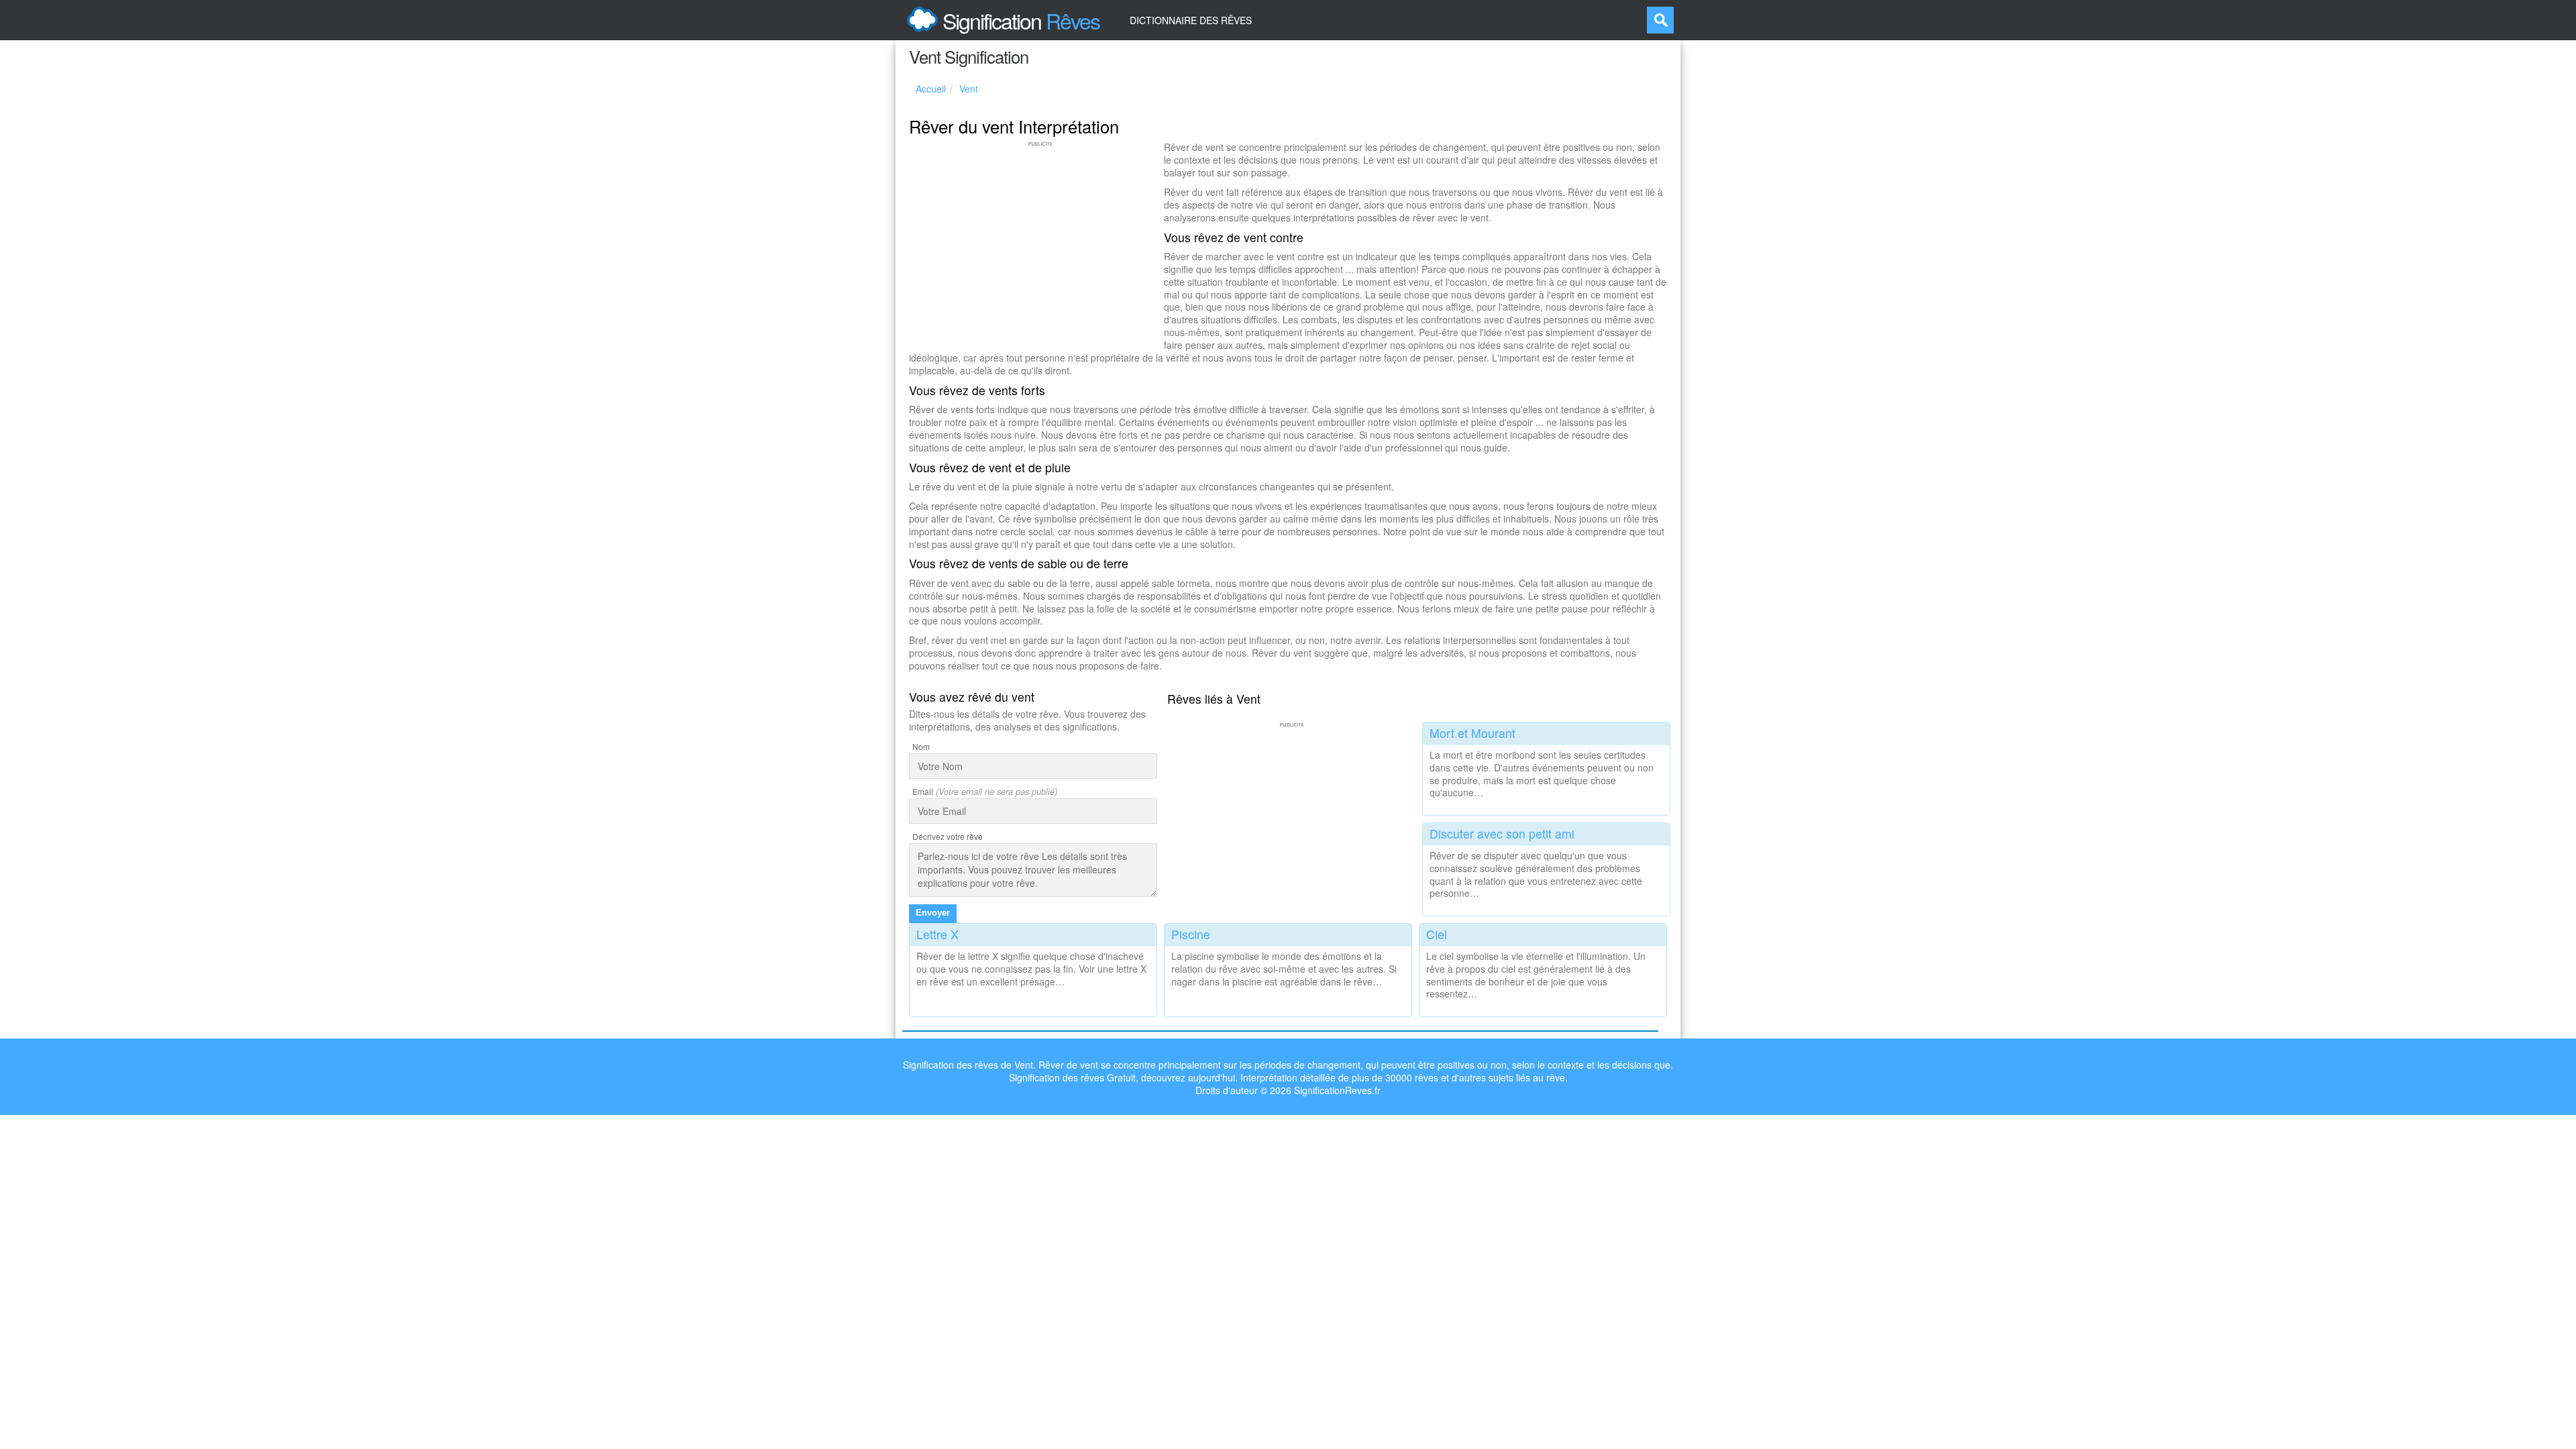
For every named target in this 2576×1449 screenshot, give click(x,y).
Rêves (1021, 20)
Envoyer (933, 913)
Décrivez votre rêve (948, 836)
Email (923, 791)
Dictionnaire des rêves (1191, 20)
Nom (921, 746)
